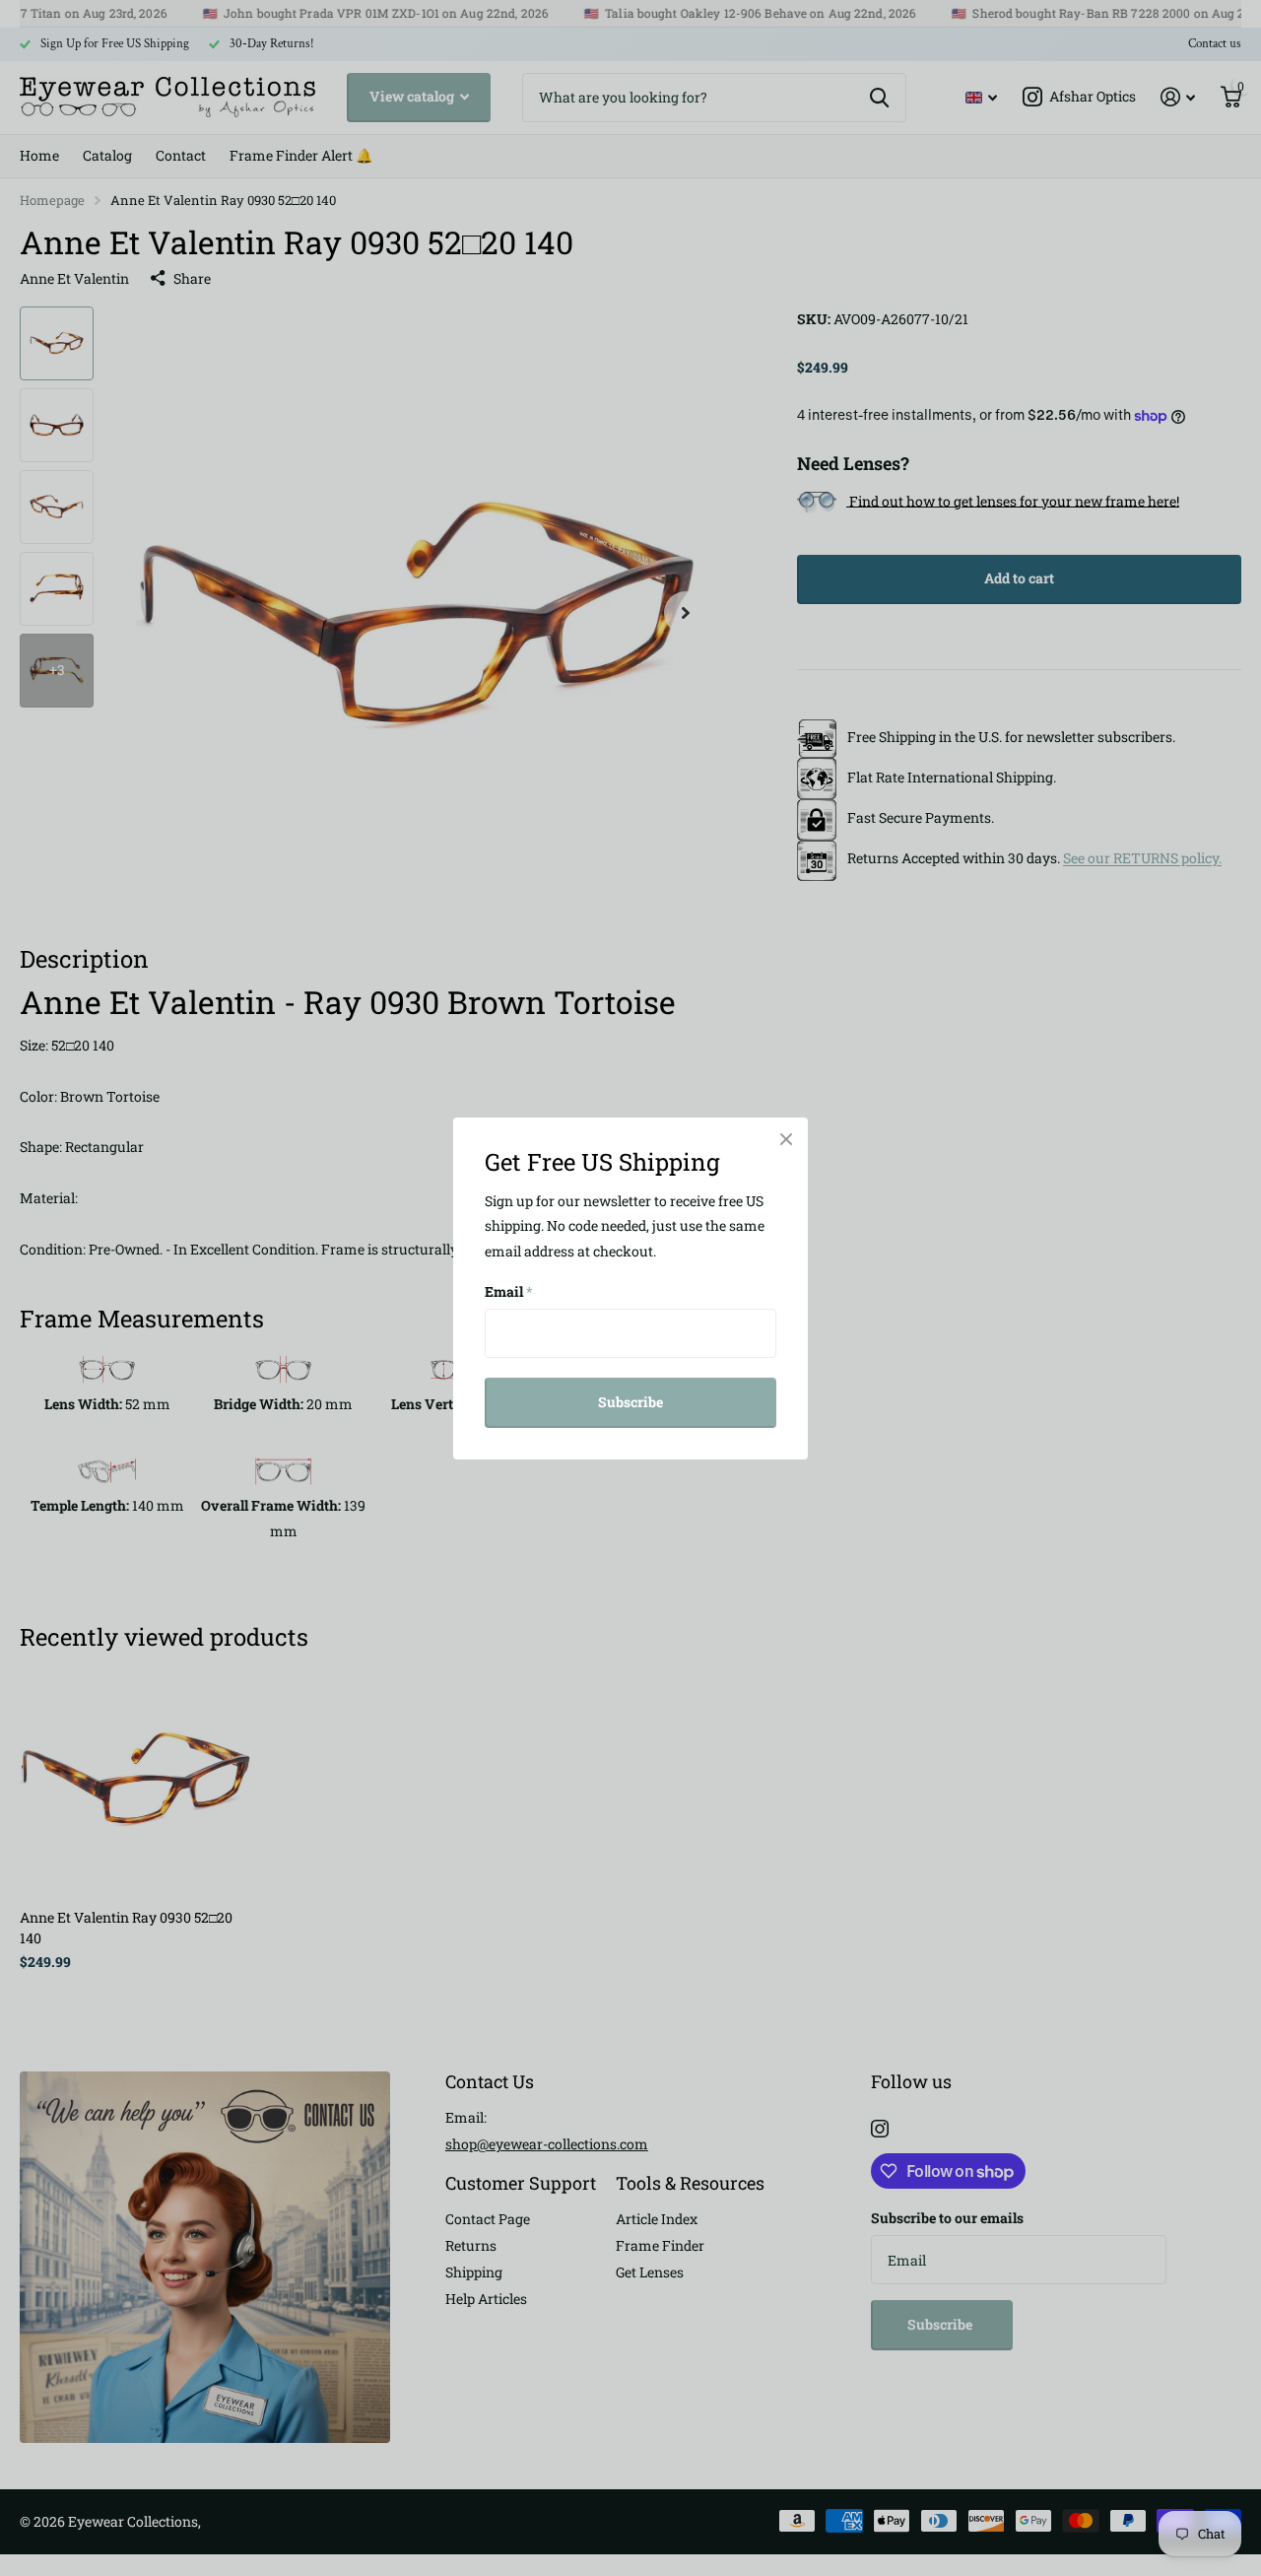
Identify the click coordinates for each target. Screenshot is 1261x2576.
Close (786, 1139)
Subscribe (630, 1402)
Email (509, 1291)
